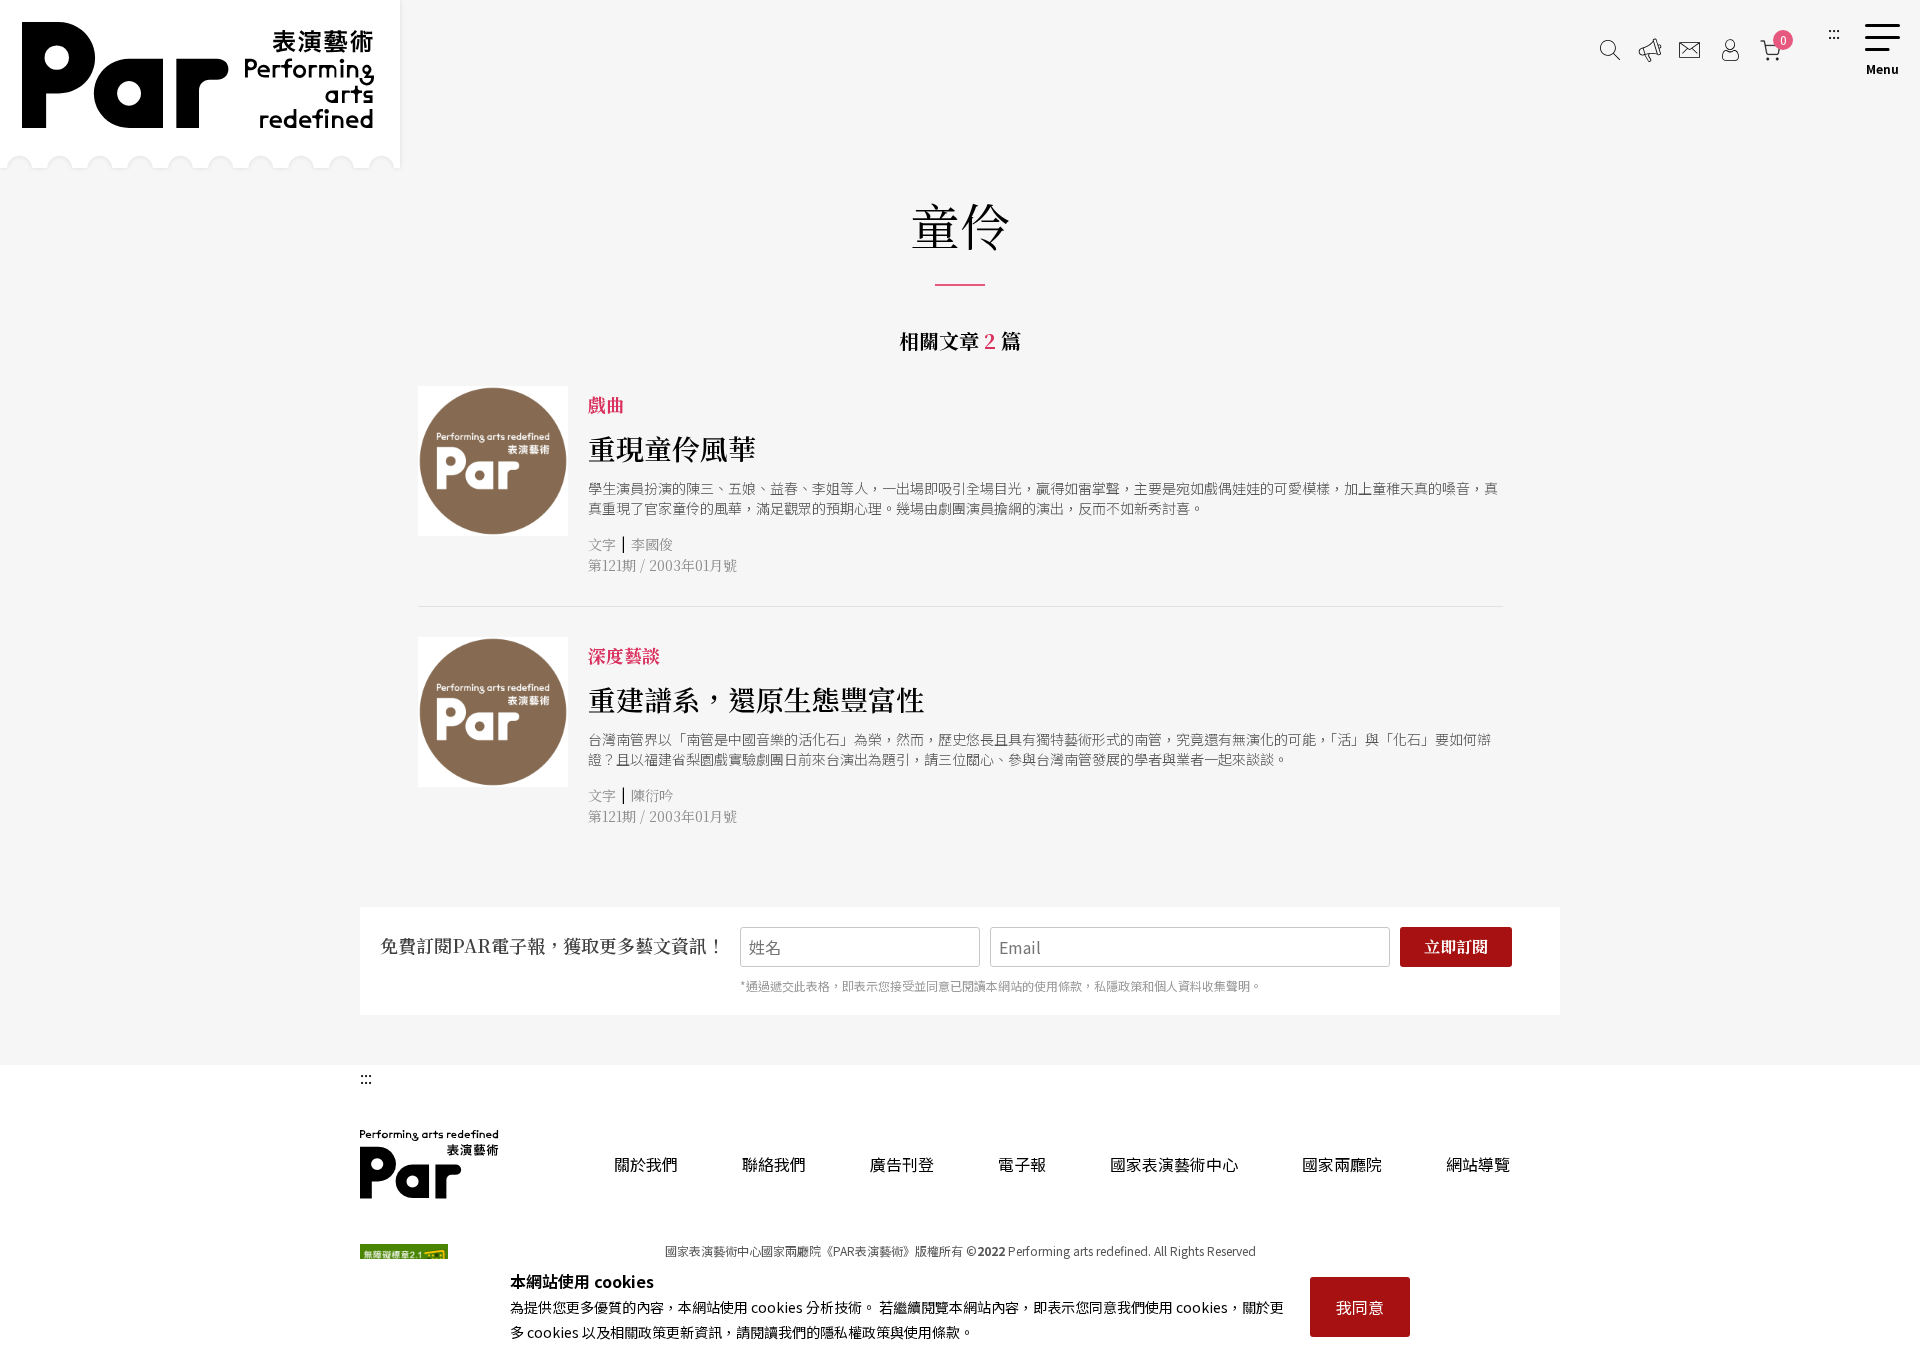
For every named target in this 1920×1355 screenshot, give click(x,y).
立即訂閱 (1456, 946)
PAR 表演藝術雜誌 (430, 1164)
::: (1834, 32)
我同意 (1360, 1307)
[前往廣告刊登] (1650, 50)
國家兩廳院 (1342, 1164)
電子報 (1022, 1164)
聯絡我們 (774, 1164)
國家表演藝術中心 (1174, 1164)
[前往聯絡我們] (1690, 50)
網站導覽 (1478, 1164)
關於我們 (646, 1164)
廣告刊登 (902, 1164)
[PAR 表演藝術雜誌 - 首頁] (200, 84)
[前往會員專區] (1730, 50)
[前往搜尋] (1610, 50)
